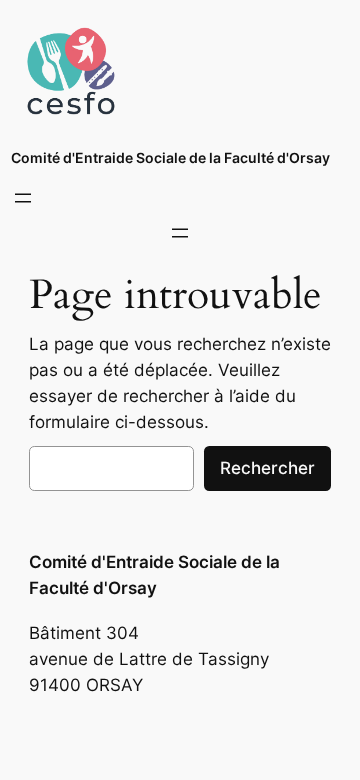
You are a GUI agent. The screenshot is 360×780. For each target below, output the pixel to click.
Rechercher (267, 468)
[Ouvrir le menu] (23, 198)
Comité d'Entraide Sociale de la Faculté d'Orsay (170, 157)
